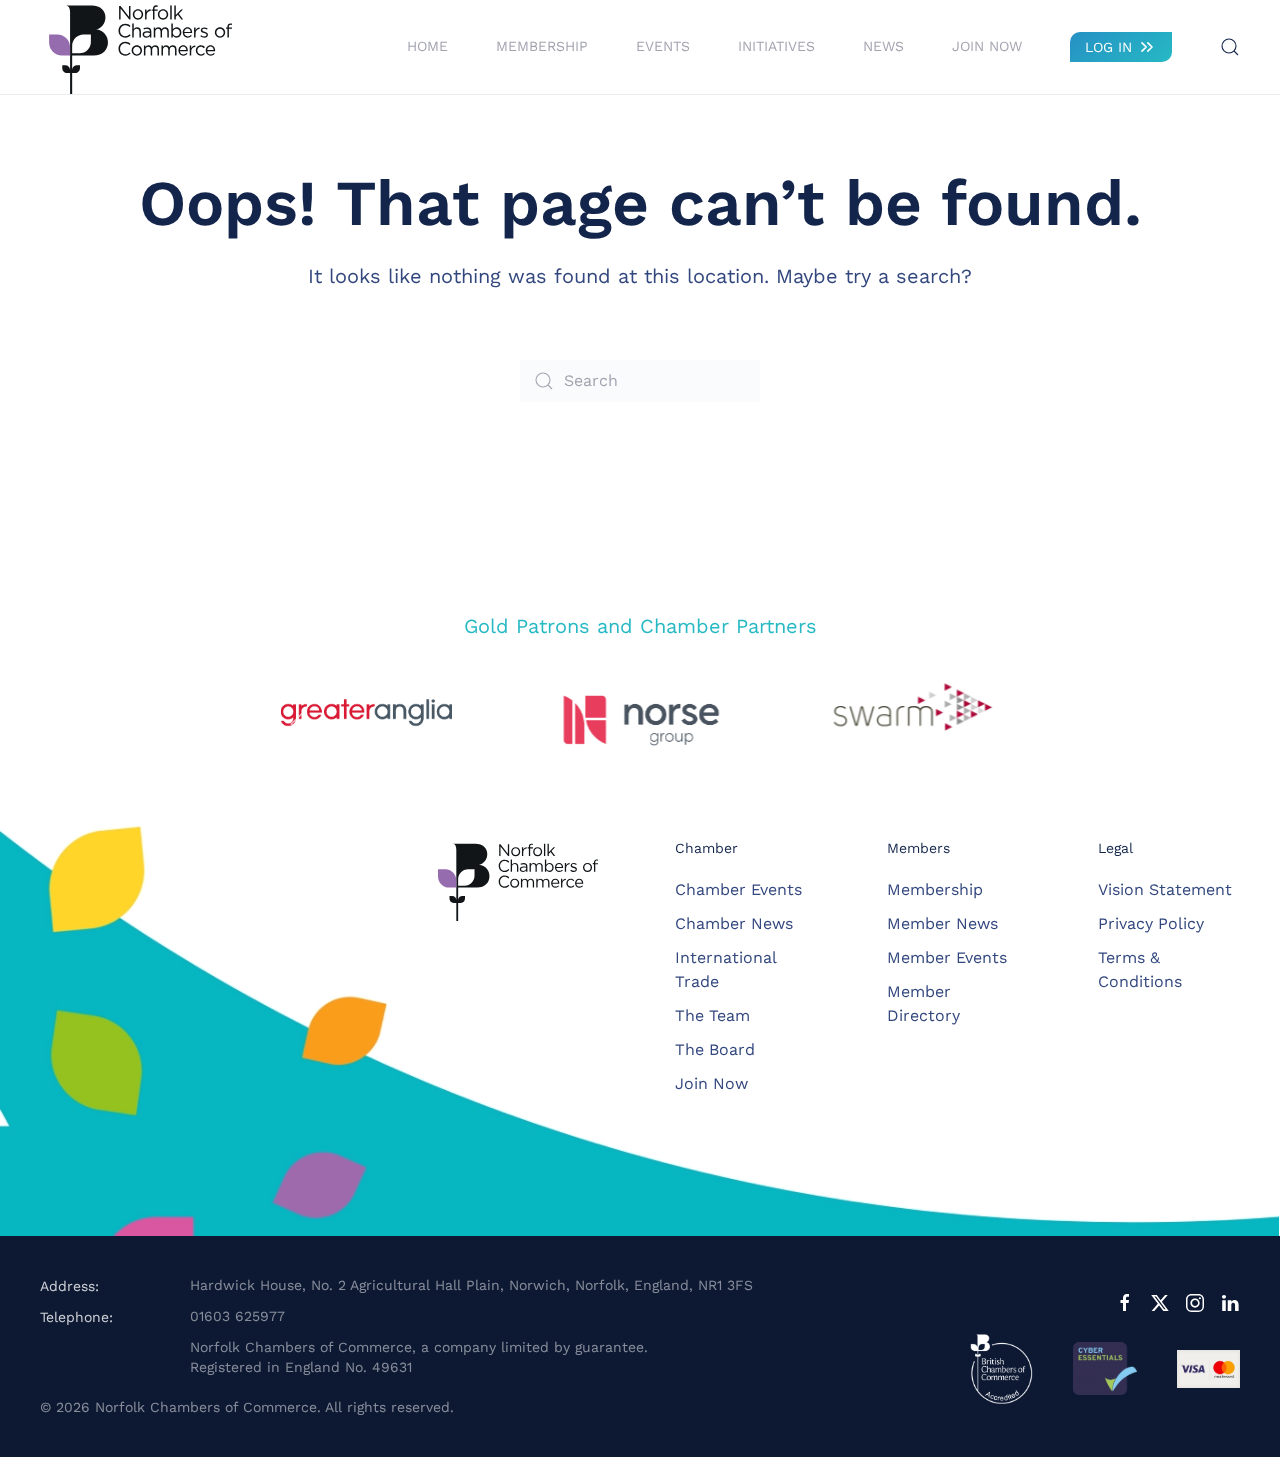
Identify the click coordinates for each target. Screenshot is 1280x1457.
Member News (942, 923)
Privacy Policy (1151, 923)
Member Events (947, 957)
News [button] (883, 46)
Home (427, 46)
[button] (1230, 47)
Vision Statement (1165, 889)
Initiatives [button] (776, 46)
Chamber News (734, 923)
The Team (712, 1015)
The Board (715, 1049)
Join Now (987, 46)
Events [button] (663, 46)
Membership (935, 889)
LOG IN (1108, 47)
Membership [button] (542, 46)
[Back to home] (140, 47)
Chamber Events (738, 889)
